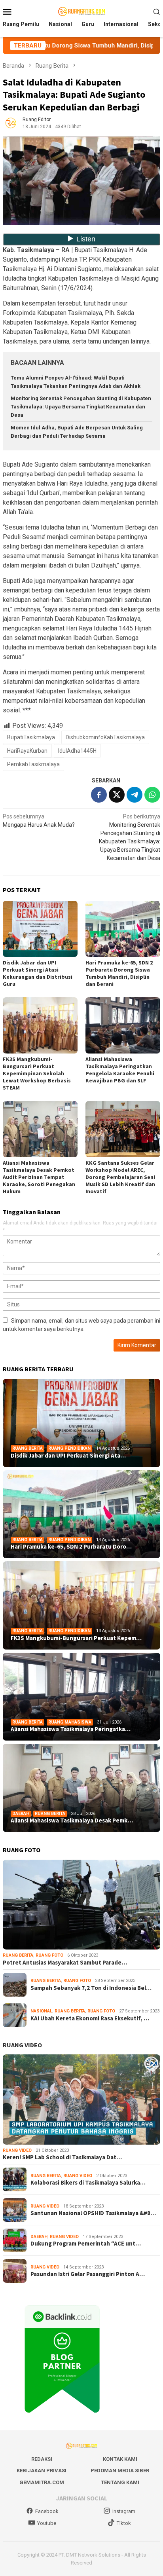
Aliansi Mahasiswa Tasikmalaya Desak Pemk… (72, 1820)
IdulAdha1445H (77, 751)
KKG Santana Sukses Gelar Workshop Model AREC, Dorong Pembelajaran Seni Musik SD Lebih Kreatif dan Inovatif (120, 1177)
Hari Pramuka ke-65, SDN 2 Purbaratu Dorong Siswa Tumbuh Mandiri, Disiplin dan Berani (119, 973)
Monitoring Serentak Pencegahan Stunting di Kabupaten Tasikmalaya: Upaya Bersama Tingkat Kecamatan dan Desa (81, 407)
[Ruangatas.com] (81, 11)
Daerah (21, 1814)
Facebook (47, 2511)
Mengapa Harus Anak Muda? (39, 821)
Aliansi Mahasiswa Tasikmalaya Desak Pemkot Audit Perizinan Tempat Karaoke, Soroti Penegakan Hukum (39, 1177)
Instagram (124, 2511)
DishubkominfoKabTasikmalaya (105, 737)
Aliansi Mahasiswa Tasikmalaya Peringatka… (71, 1729)
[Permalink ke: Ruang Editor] (11, 123)
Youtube (47, 2523)
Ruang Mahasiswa (70, 1722)
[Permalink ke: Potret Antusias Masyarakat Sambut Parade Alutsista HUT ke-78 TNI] (81, 1905)
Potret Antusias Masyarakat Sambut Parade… (65, 1963)
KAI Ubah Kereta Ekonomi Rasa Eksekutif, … (90, 2018)
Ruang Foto (49, 1955)
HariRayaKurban (27, 751)
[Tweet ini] (117, 795)
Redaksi (42, 2459)
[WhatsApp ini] (152, 795)
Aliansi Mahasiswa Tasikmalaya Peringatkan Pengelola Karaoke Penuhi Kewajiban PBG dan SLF (120, 1070)
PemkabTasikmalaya (33, 764)
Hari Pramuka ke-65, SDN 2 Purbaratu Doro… (71, 1547)
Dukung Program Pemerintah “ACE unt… (86, 2244)
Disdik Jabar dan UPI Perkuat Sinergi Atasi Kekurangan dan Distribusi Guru (38, 973)
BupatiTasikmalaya (31, 737)
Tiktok (124, 2523)
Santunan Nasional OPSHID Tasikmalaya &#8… (93, 2213)
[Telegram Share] (135, 795)
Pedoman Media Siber (120, 2471)
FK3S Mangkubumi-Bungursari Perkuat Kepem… (76, 1638)
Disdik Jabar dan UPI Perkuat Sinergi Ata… (68, 1456)
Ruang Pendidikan (69, 1448)
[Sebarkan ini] (99, 795)
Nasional (41, 2011)
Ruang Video (17, 2150)
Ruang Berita (27, 1448)
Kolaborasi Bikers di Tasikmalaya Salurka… (88, 2183)
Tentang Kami (120, 2482)
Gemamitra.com (42, 2482)
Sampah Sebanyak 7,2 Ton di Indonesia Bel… (91, 1988)
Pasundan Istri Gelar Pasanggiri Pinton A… (88, 2274)
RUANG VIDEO (22, 2045)
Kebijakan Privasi (42, 2471)
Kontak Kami (120, 2459)
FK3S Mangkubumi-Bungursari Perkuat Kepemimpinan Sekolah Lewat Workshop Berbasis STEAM (37, 1073)
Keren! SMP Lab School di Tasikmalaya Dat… (62, 2157)
